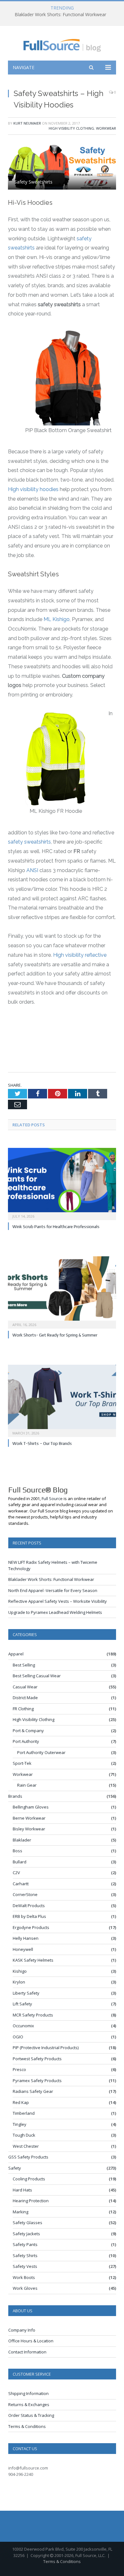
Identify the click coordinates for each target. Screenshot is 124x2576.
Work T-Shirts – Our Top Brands (42, 1443)
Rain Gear (27, 1785)
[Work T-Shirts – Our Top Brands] (62, 1400)
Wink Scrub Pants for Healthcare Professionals (56, 1227)
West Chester (26, 2146)
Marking (21, 2212)
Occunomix (23, 2026)
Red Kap (21, 2102)
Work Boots (24, 2277)
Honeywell (23, 1949)
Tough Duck (24, 2135)
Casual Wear (25, 1687)
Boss (17, 1851)
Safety (15, 2168)
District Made (25, 1698)
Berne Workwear (29, 1818)
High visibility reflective (80, 955)
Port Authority (26, 1741)
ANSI (32, 870)
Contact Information (27, 2352)
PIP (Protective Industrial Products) (46, 2048)
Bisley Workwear (29, 1829)
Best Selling (24, 1665)
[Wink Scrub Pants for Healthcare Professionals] (62, 1183)
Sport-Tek (22, 1763)
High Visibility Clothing (71, 128)
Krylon (19, 1982)
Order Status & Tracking (31, 2415)
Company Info (22, 2330)
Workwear (106, 128)
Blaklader (22, 1840)
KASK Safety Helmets (33, 1960)
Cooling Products (29, 2179)
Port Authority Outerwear (41, 1752)
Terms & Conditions (27, 2426)
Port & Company (28, 1731)
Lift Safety (22, 2004)
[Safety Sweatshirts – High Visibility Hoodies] (62, 167)
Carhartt (21, 1884)
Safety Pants (25, 2244)
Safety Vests (25, 2266)
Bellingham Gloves (31, 1807)
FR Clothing (23, 1709)
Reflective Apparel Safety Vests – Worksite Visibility (58, 1601)
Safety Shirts (25, 2256)
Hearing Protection (31, 2201)
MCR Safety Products (33, 2015)
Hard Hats (22, 2190)
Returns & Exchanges (29, 2404)
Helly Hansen (26, 1938)
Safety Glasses (28, 2223)
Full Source (52, 1498)
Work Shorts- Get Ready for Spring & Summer (55, 1335)
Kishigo (20, 1971)
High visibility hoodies (33, 489)
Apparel (16, 1654)
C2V (16, 1873)
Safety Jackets (26, 2234)
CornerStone (25, 1894)
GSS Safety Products (28, 2157)
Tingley (20, 2124)
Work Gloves (25, 2288)
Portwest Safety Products (37, 2059)
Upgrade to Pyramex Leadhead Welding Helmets (55, 1612)
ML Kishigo (57, 619)
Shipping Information (28, 2393)
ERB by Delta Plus (29, 1916)
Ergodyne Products (31, 1927)
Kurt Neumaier (27, 123)
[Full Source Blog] (62, 44)
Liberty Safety (26, 1993)
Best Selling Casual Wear (37, 1676)
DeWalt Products (29, 1906)
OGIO (18, 2037)
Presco (19, 2069)
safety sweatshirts (29, 842)
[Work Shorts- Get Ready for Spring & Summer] (62, 1291)
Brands (15, 1796)
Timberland (24, 2113)
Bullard (20, 1862)
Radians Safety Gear (33, 2091)
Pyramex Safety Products (37, 2081)
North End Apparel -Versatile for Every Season (53, 1590)
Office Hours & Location (31, 2341)
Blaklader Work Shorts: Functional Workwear (60, 15)
